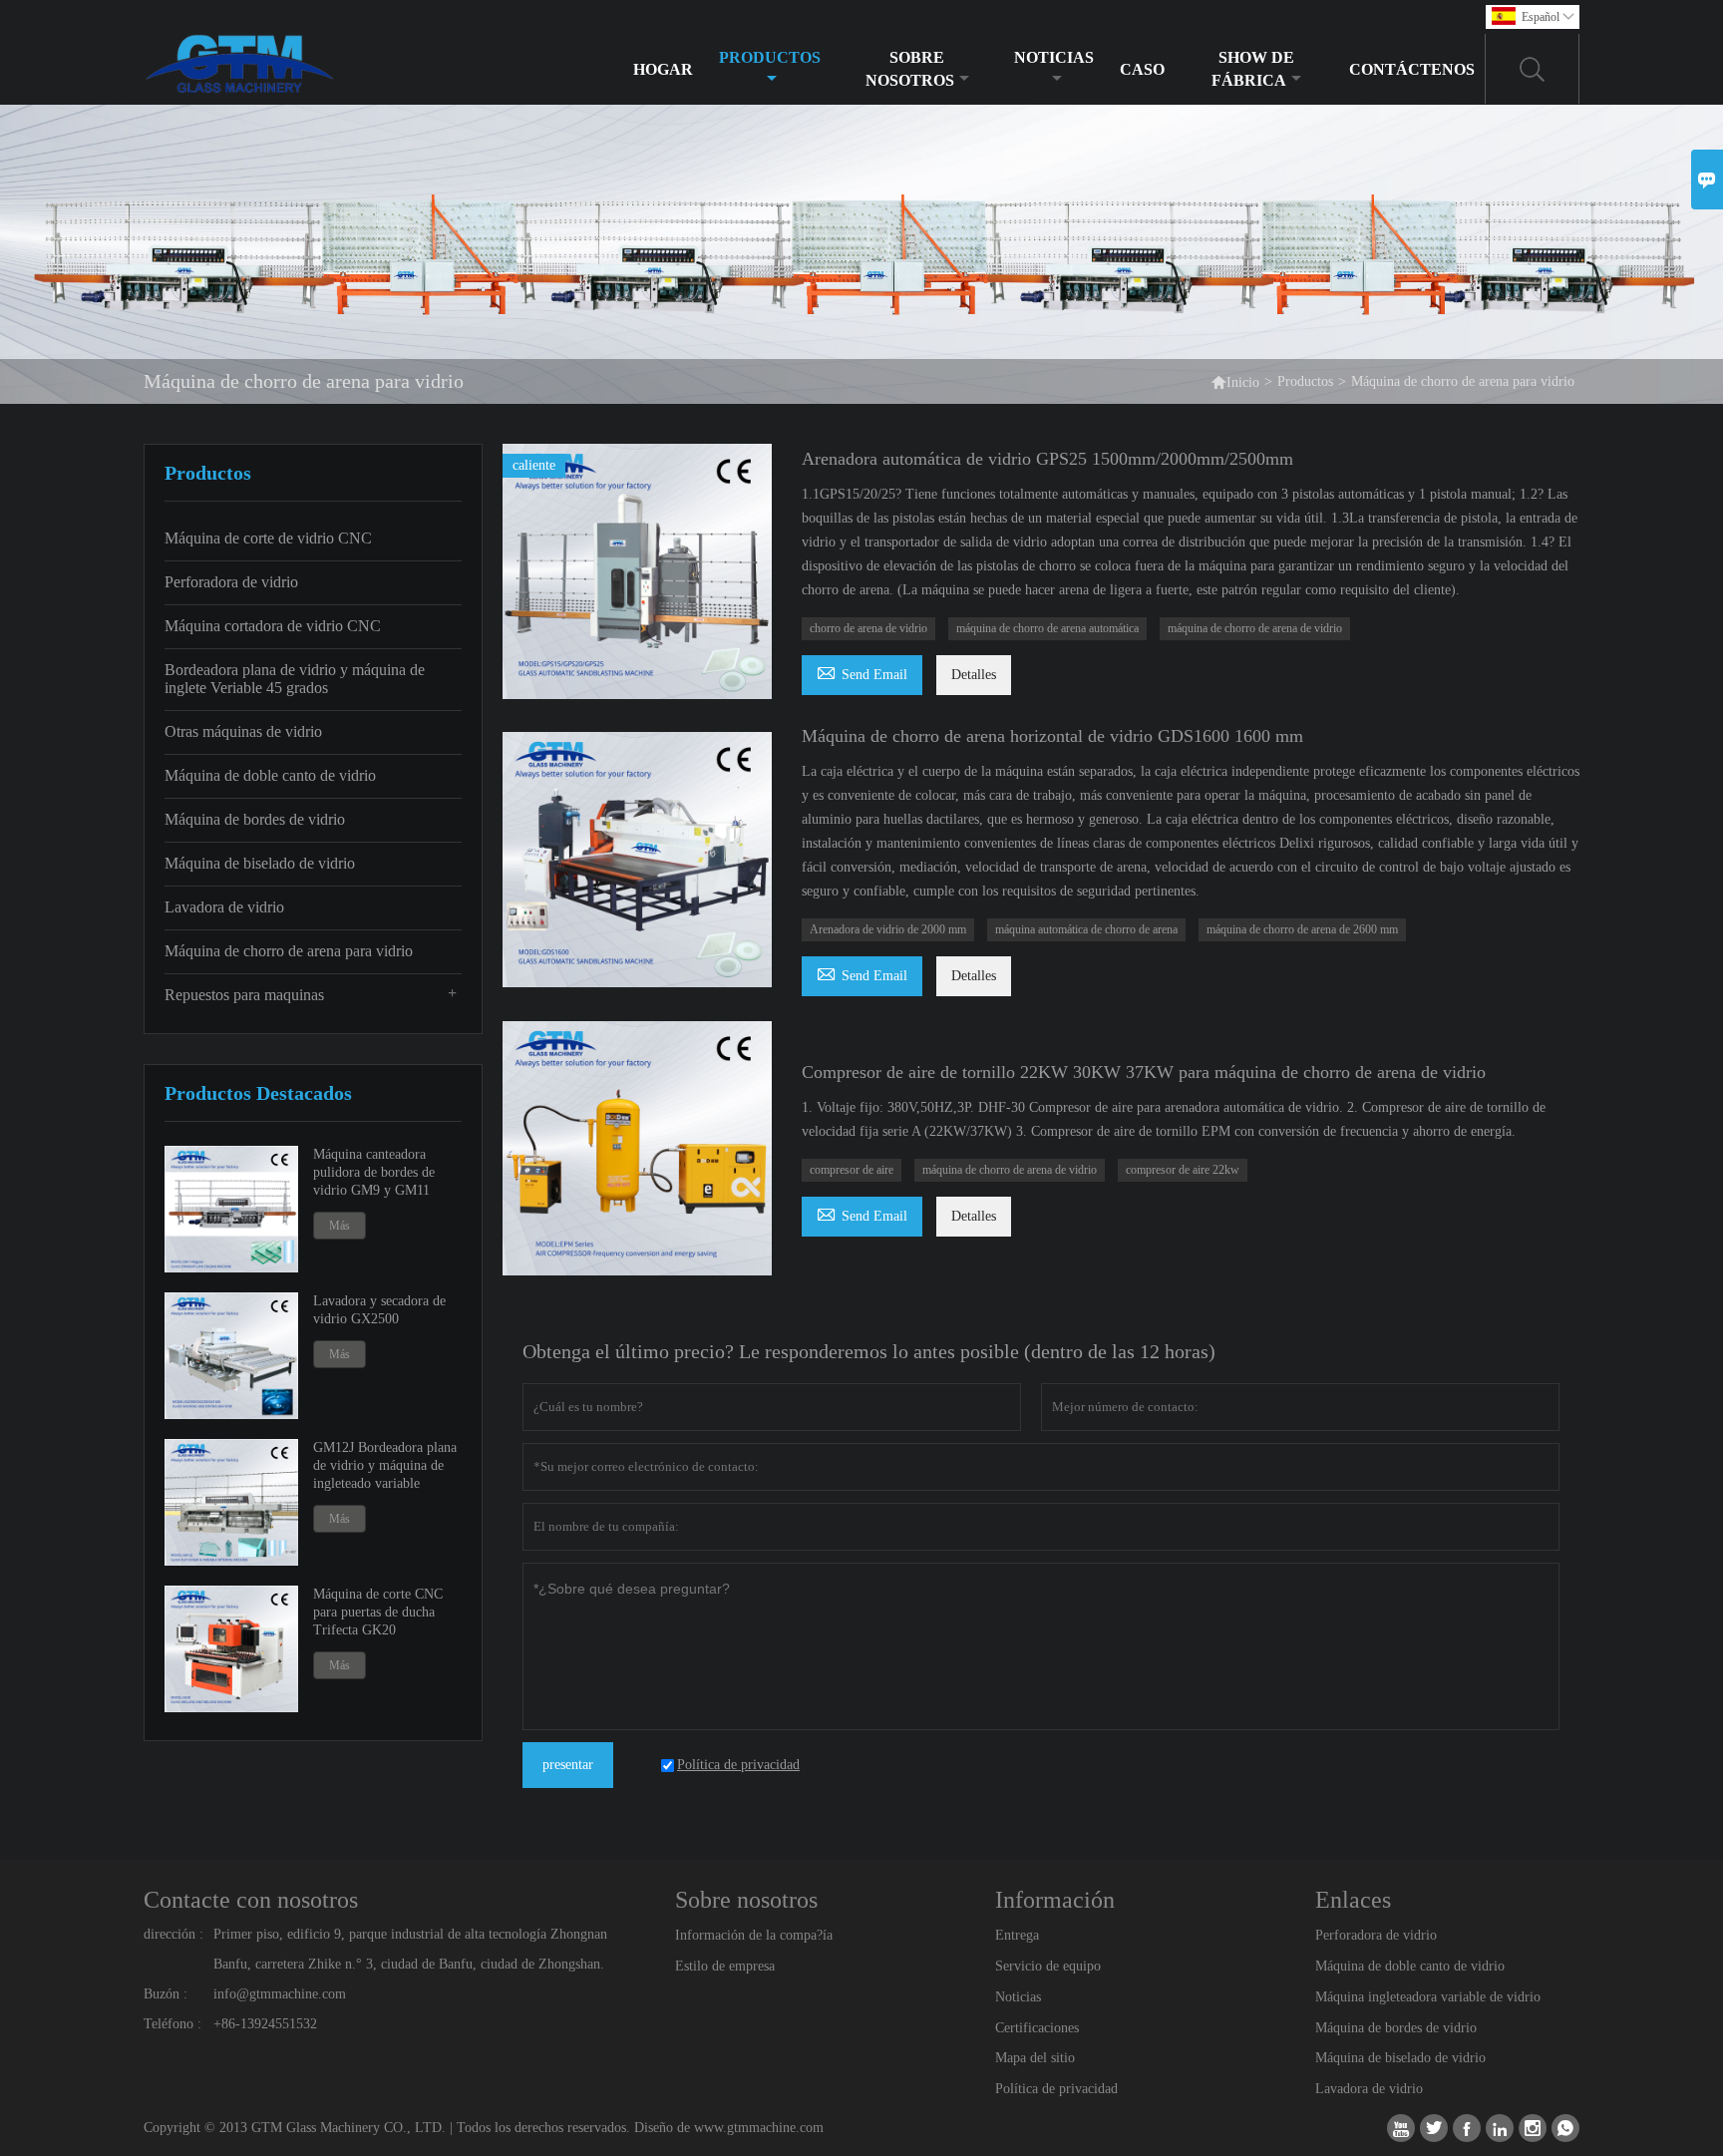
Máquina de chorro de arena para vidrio (289, 951)
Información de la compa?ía (754, 1935)
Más (340, 1226)
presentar (568, 1765)
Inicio (1235, 381)
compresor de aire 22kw (1183, 1170)
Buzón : (166, 1994)
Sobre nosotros (910, 69)
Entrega (1017, 1935)
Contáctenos (1412, 69)
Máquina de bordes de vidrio (255, 819)
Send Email (862, 672)
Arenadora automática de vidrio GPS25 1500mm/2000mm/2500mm (1047, 459)
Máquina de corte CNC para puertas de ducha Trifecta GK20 (378, 1612)
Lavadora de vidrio (224, 907)
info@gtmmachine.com (280, 1994)
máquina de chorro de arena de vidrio (1255, 628)
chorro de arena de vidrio (868, 628)
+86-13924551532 (265, 2024)
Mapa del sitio (1035, 2058)
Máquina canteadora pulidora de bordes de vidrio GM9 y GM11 (374, 1172)
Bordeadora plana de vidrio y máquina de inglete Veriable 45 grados (295, 679)
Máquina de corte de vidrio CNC (268, 538)
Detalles (974, 675)
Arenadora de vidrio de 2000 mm (888, 929)
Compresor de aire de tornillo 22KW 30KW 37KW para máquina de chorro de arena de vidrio (1144, 1072)
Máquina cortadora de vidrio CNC (273, 626)
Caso (1142, 69)
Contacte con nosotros (251, 1900)
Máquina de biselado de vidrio (260, 863)
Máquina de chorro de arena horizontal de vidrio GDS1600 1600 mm (1052, 736)
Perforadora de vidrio (231, 582)
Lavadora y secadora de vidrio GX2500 (379, 1310)
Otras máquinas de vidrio (243, 731)
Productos (770, 57)
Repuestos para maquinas (244, 995)
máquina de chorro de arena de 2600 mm (1302, 929)
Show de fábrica (1253, 69)
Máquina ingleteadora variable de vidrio (1428, 1997)
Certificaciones (1037, 2028)
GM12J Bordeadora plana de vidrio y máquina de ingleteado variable (385, 1465)
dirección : (173, 1934)
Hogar (663, 69)
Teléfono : (172, 2024)
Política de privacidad (1056, 2089)
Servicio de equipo (1048, 1966)
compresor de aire (852, 1170)
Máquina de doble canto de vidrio (270, 775)
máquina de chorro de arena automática (1047, 628)
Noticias (1054, 57)
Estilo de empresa (725, 1966)
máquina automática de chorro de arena (1086, 929)
